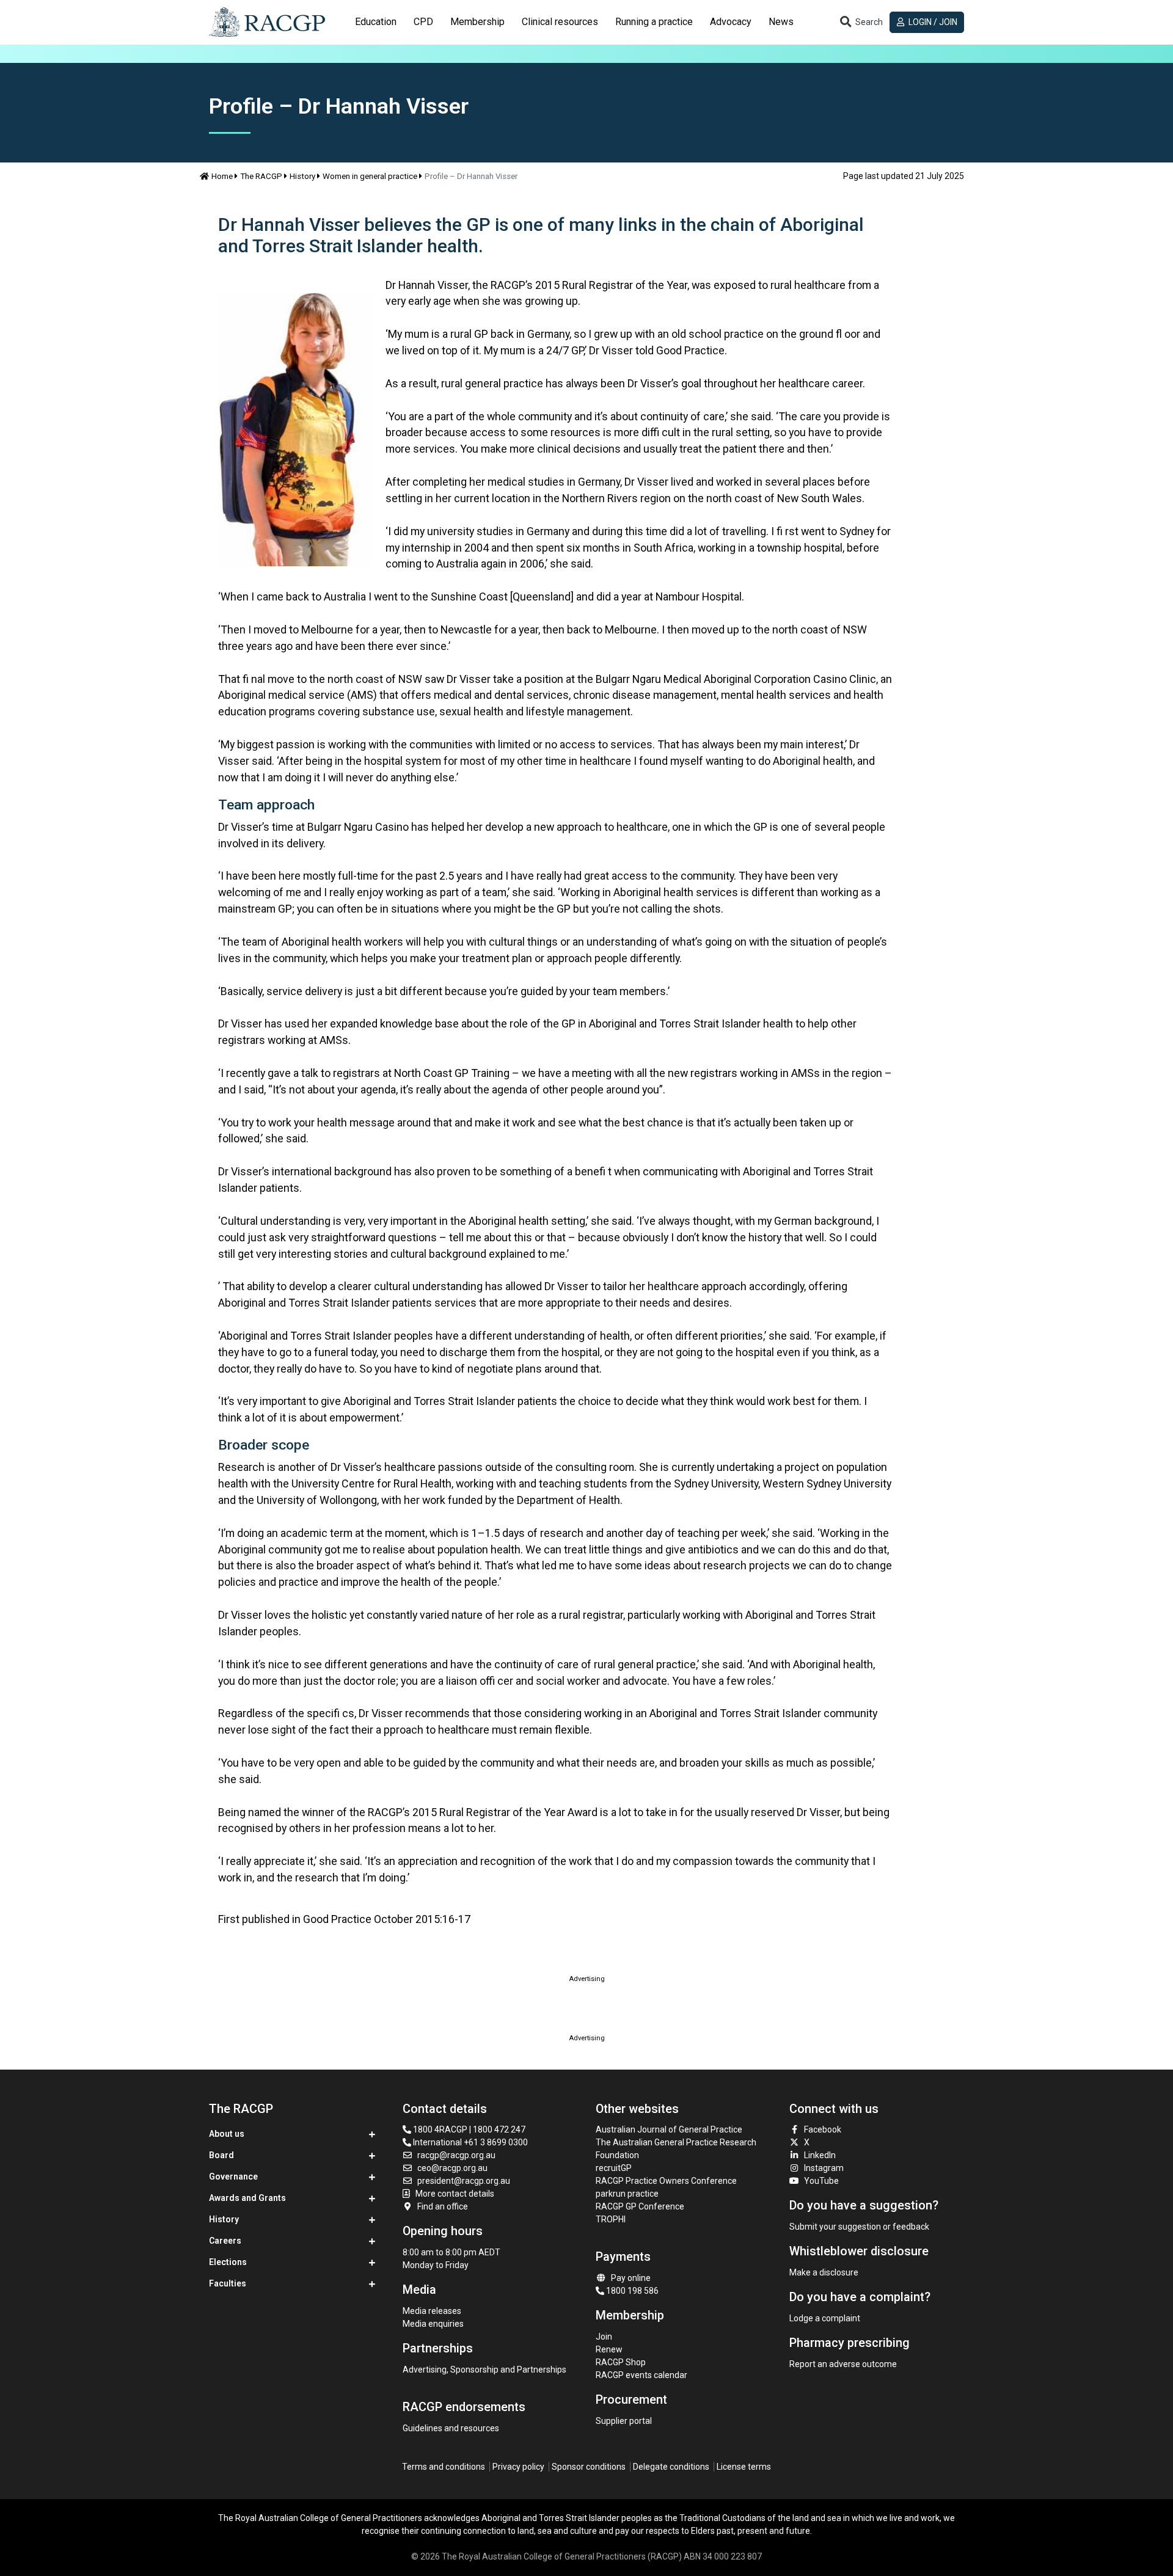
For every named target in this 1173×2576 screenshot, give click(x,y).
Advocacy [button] (731, 22)
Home (222, 176)
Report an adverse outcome (843, 2364)
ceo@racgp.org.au (452, 2168)
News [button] (781, 22)
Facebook (823, 2129)
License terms (744, 2467)
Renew (609, 2349)
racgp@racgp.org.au (456, 2155)
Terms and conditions (444, 2467)
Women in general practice (370, 176)
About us (227, 2134)
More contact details (455, 2194)
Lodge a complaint (825, 2318)
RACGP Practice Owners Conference (666, 2181)
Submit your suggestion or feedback (859, 2227)
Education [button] (376, 22)
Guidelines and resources (451, 2428)
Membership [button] (477, 22)
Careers (225, 2241)
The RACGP (261, 176)
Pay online (631, 2278)
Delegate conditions (671, 2467)
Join (604, 2337)
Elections (228, 2262)
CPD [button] (423, 22)
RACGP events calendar (641, 2375)
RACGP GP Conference (640, 2206)
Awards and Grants (247, 2198)
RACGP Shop (621, 2362)
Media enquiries (433, 2324)
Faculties (228, 2283)
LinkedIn (820, 2155)
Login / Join (932, 22)
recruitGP (614, 2168)
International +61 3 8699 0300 (470, 2142)
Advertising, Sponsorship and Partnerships (484, 2370)
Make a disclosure (824, 2272)
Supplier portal (624, 2421)
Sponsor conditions (589, 2467)
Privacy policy (518, 2467)
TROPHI (611, 2219)
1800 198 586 (631, 2291)
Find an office (443, 2206)
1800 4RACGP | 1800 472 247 (468, 2129)
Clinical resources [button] (560, 22)
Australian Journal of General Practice (669, 2129)
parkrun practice (627, 2194)
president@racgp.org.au (464, 2181)
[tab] (376, 22)
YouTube (821, 2181)
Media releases (432, 2311)
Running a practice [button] (654, 22)
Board (221, 2155)
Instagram (824, 2168)
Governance (233, 2176)
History (302, 176)
